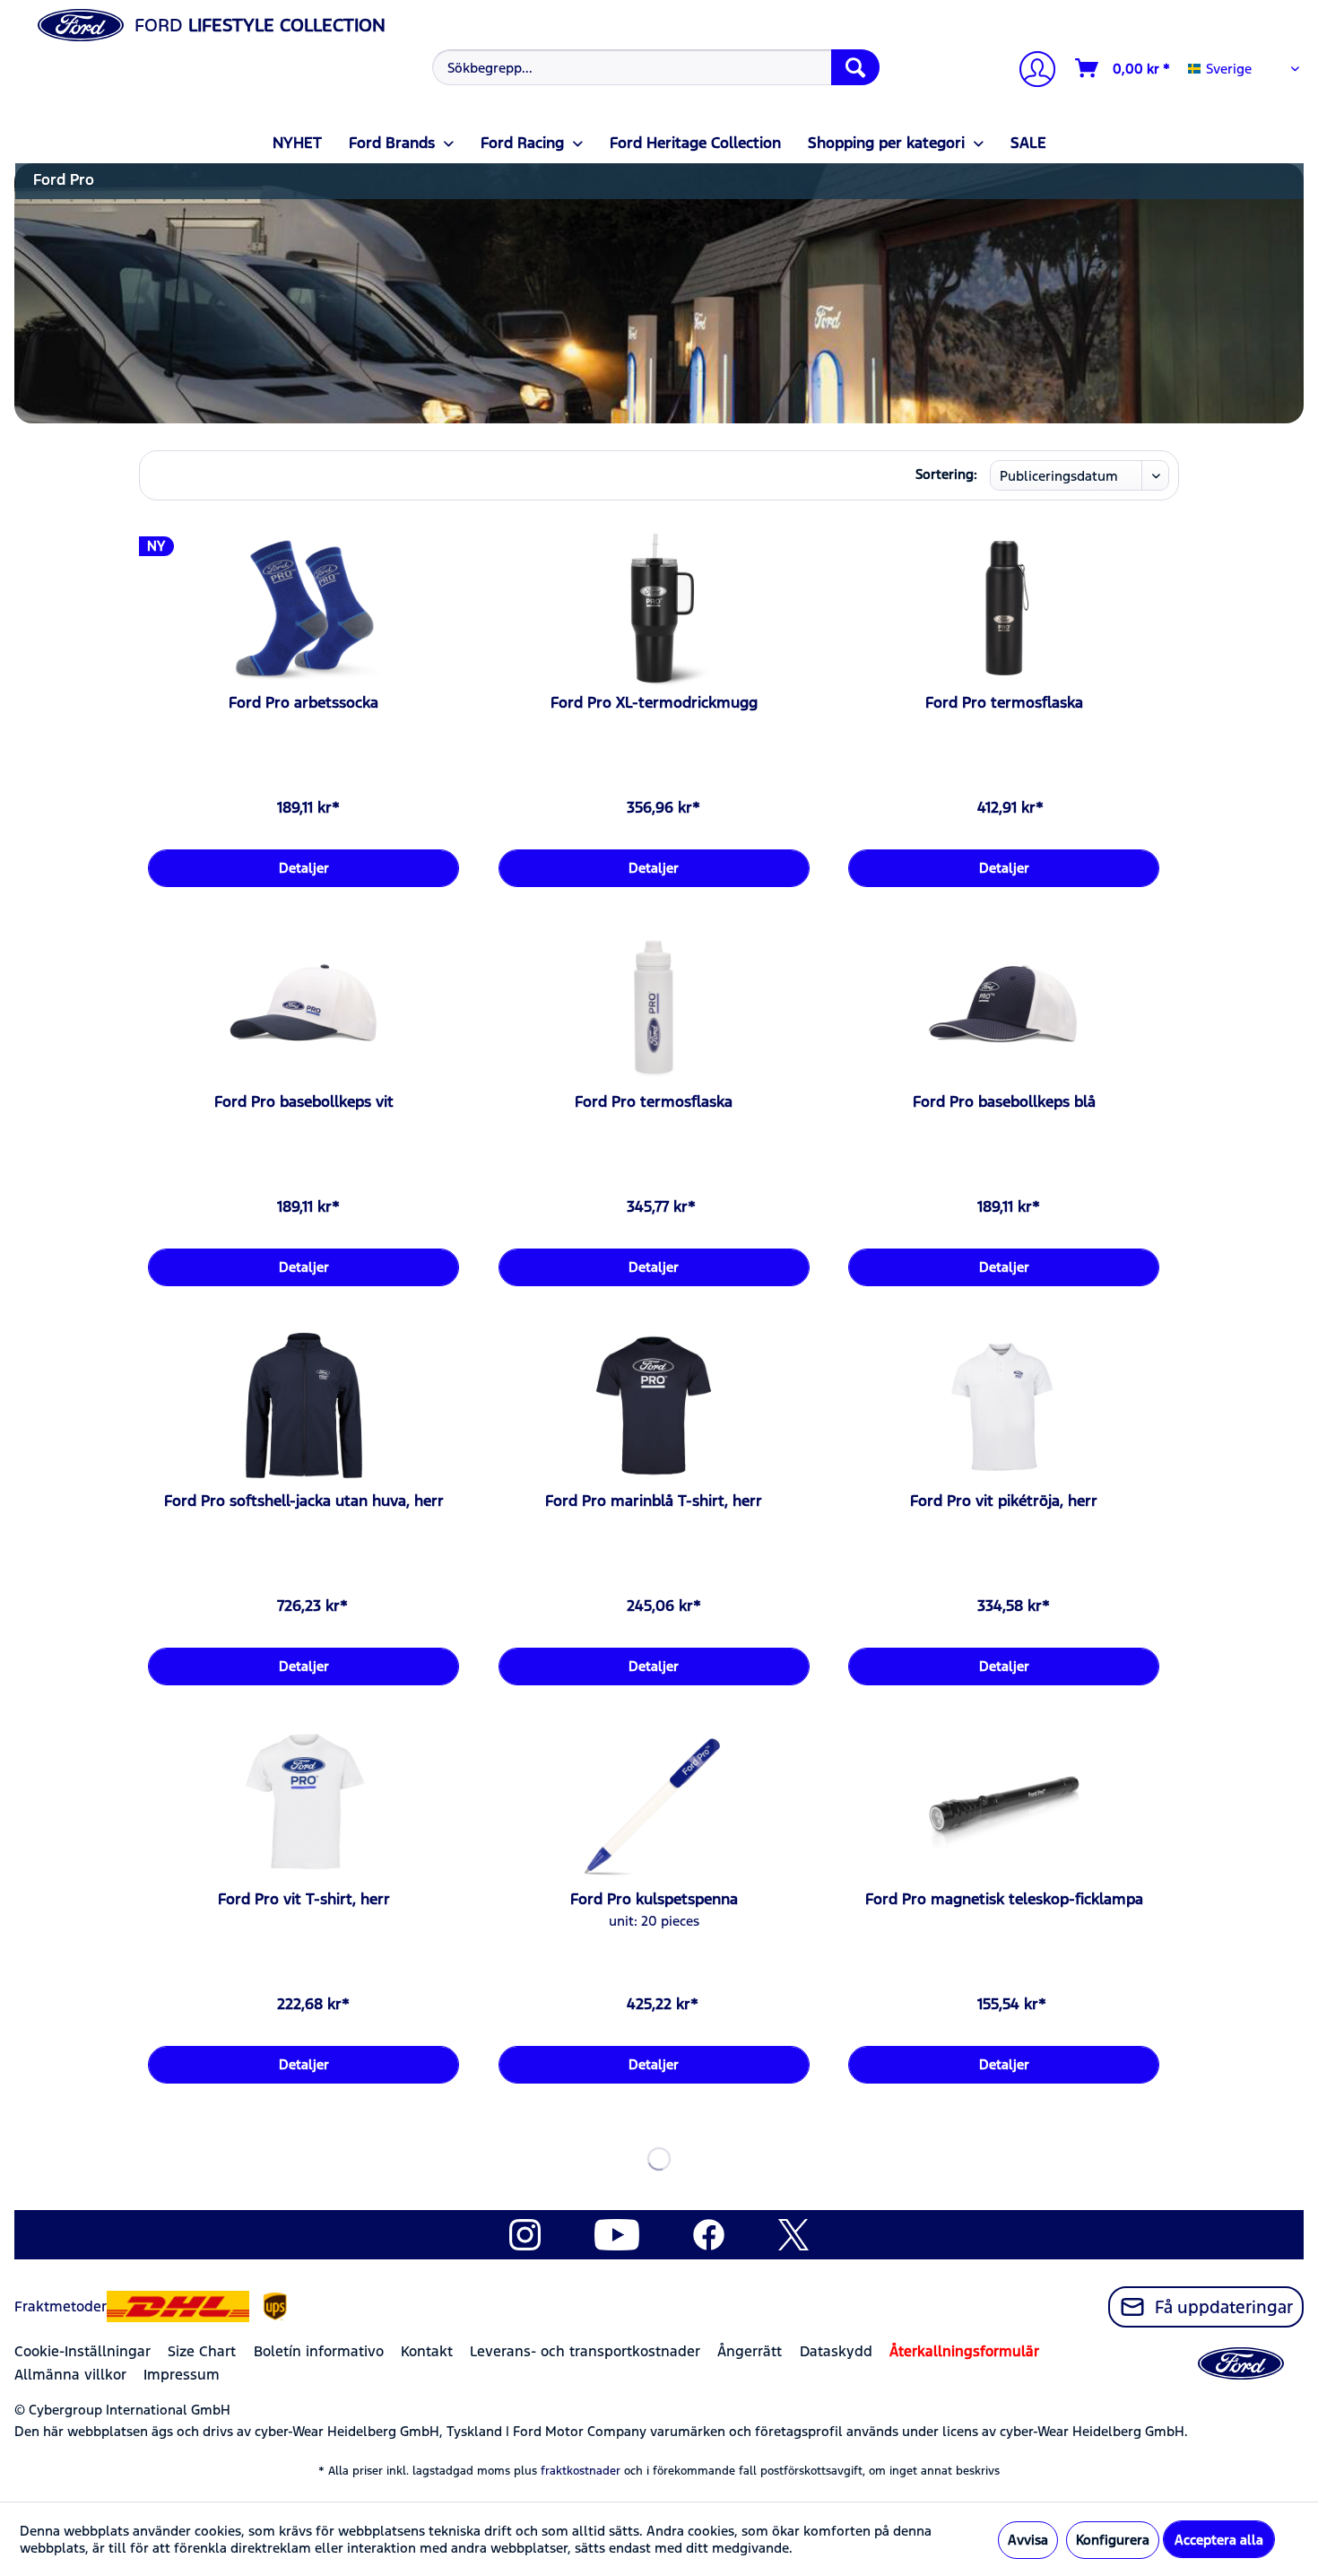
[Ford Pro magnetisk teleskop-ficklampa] (1004, 1805)
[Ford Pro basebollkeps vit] (303, 1007)
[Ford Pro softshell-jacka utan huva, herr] (303, 1406)
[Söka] (855, 67)
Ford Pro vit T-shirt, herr (304, 1899)
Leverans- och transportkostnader (585, 2351)
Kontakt (427, 2351)
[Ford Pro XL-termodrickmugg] (654, 608)
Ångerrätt (750, 2351)
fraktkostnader (581, 2471)
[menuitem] (654, 67)
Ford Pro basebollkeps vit (304, 1101)
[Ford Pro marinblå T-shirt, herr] (654, 1406)
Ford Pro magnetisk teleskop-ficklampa (1004, 1899)
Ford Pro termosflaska (1004, 702)
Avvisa (1028, 2540)
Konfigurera (1113, 2540)
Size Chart (202, 2351)
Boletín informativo (319, 2351)
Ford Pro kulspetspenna (654, 1899)
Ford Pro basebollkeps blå (1004, 1101)
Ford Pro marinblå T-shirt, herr (654, 1501)
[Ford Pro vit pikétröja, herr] (1004, 1406)
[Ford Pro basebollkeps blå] (1004, 1007)
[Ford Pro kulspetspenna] (654, 1805)
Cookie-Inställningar (82, 2351)
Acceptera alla (1219, 2540)
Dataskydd (836, 2351)
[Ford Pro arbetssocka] (303, 608)
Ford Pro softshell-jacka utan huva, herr (304, 1501)
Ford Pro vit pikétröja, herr (1004, 1501)
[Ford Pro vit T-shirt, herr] (303, 1805)
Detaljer (304, 868)
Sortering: (946, 474)
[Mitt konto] (1030, 71)
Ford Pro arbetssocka (303, 702)
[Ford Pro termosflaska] (1004, 608)
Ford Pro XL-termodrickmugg (654, 702)
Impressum (182, 2375)
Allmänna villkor (70, 2375)
